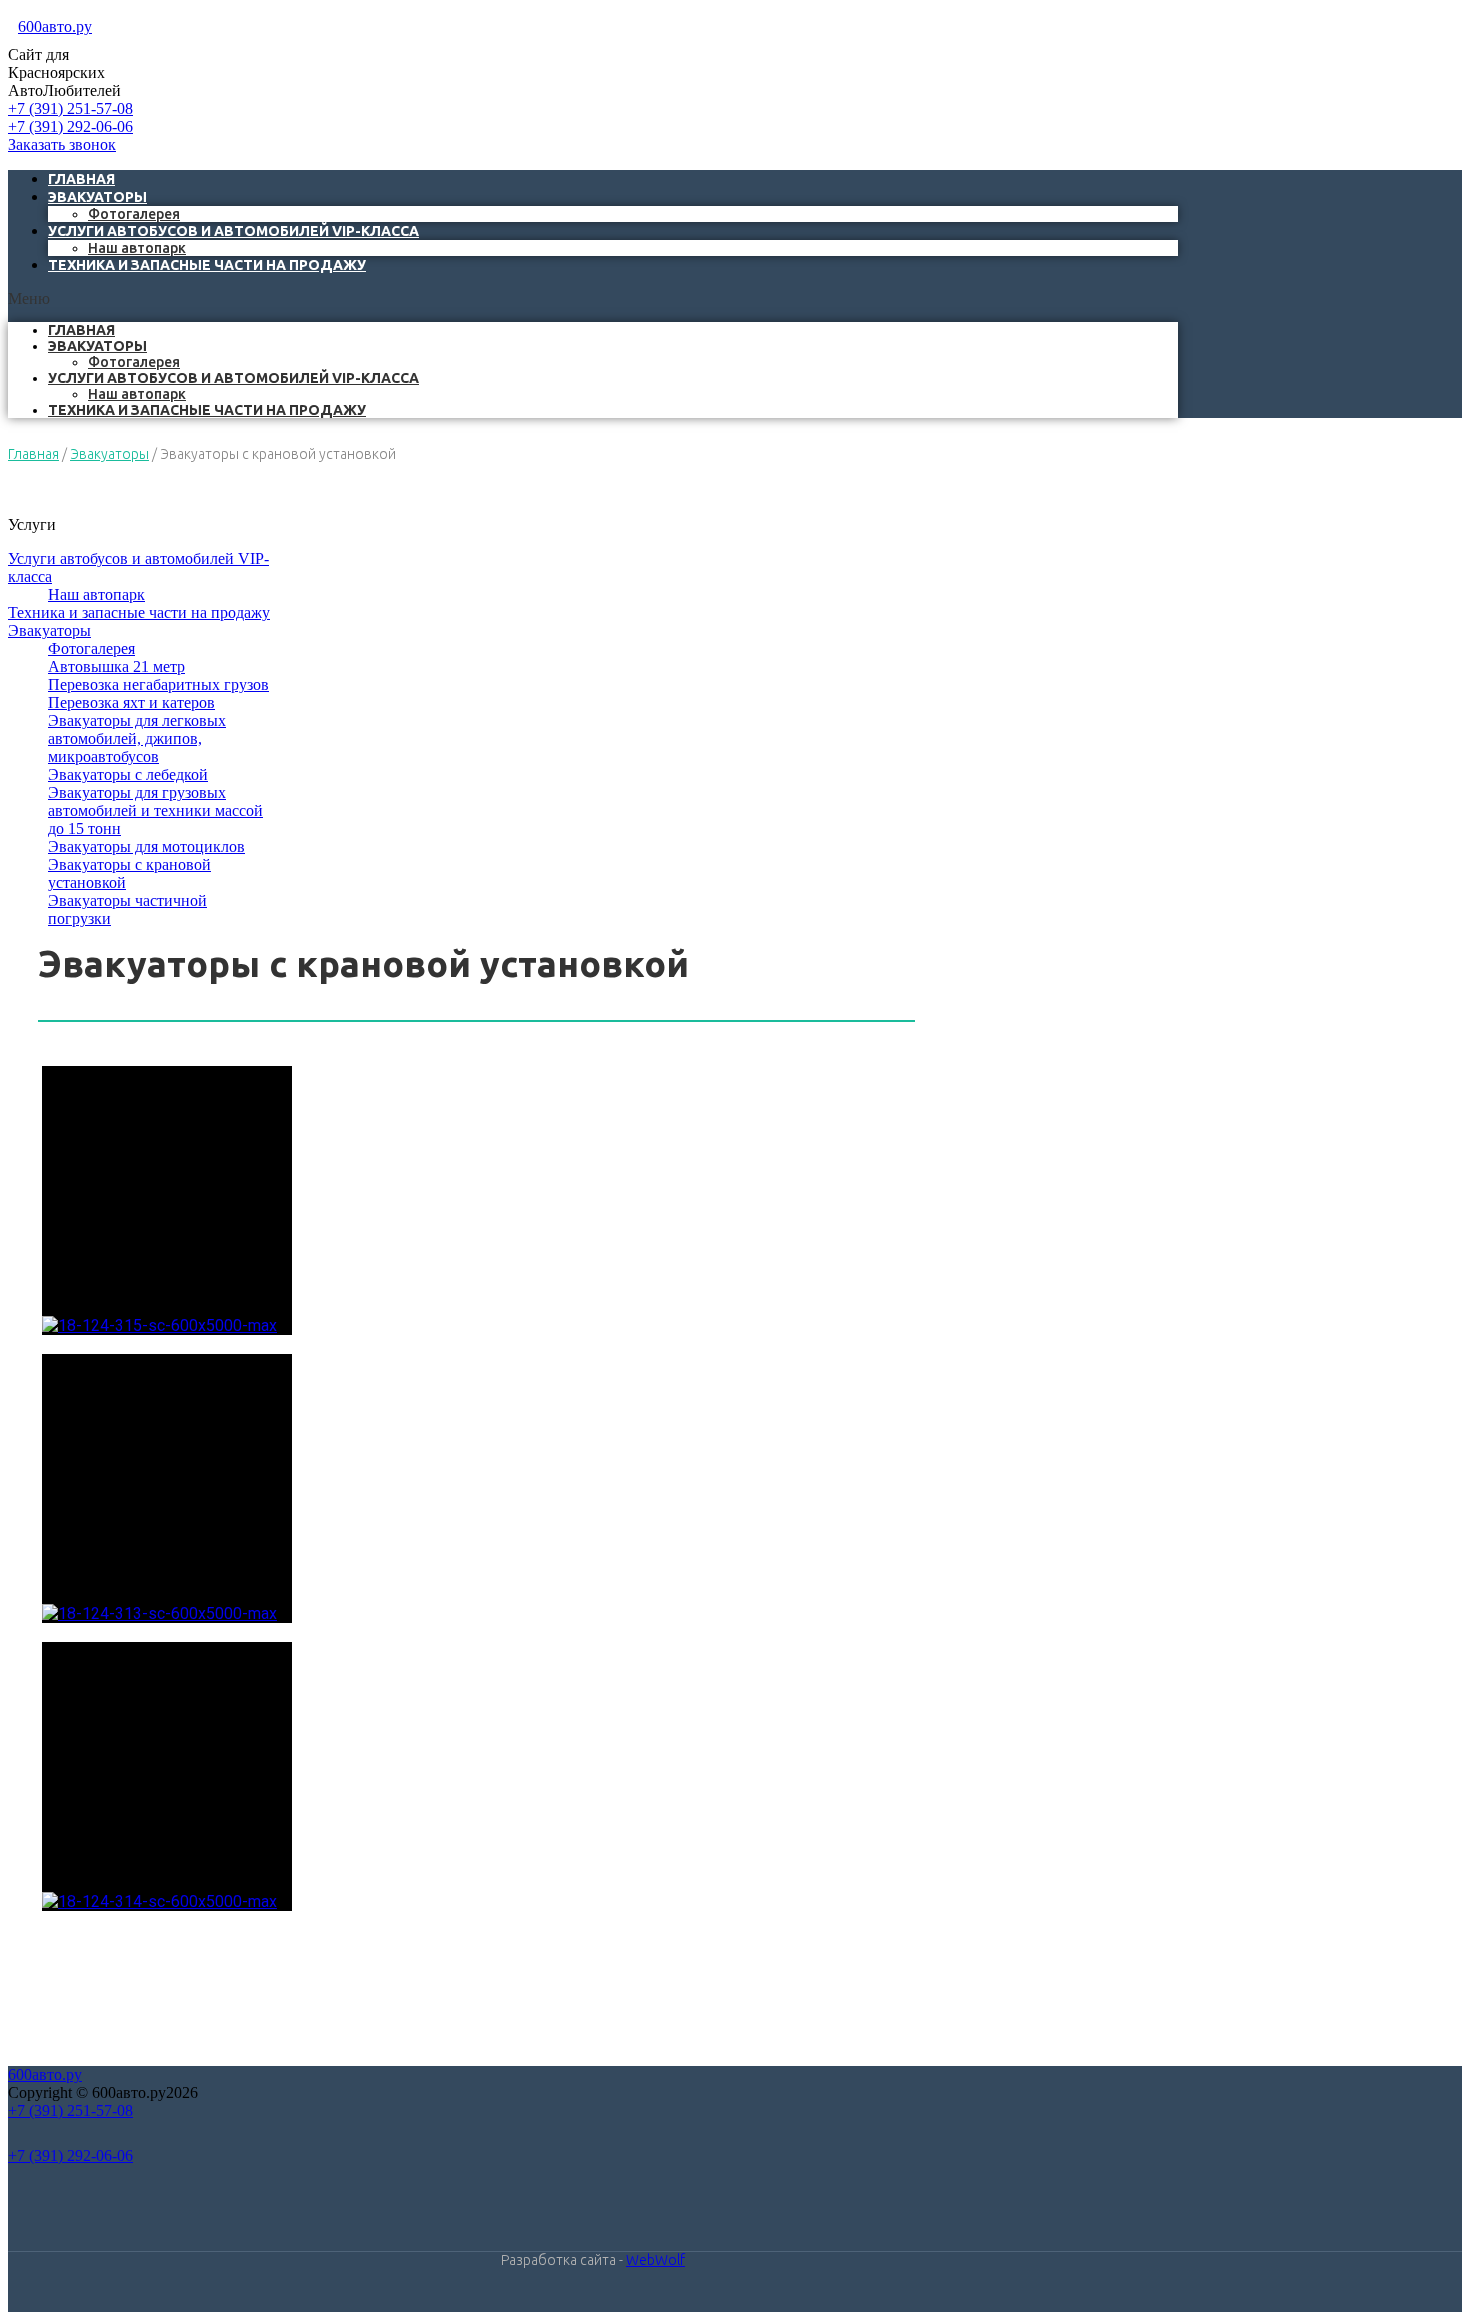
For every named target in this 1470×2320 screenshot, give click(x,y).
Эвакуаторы (97, 197)
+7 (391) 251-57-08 (70, 108)
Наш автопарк (137, 394)
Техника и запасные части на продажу (207, 265)
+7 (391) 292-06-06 (70, 126)
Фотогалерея (134, 362)
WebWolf (655, 2260)
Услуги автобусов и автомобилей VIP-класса (233, 231)
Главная (81, 330)
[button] (593, 299)
